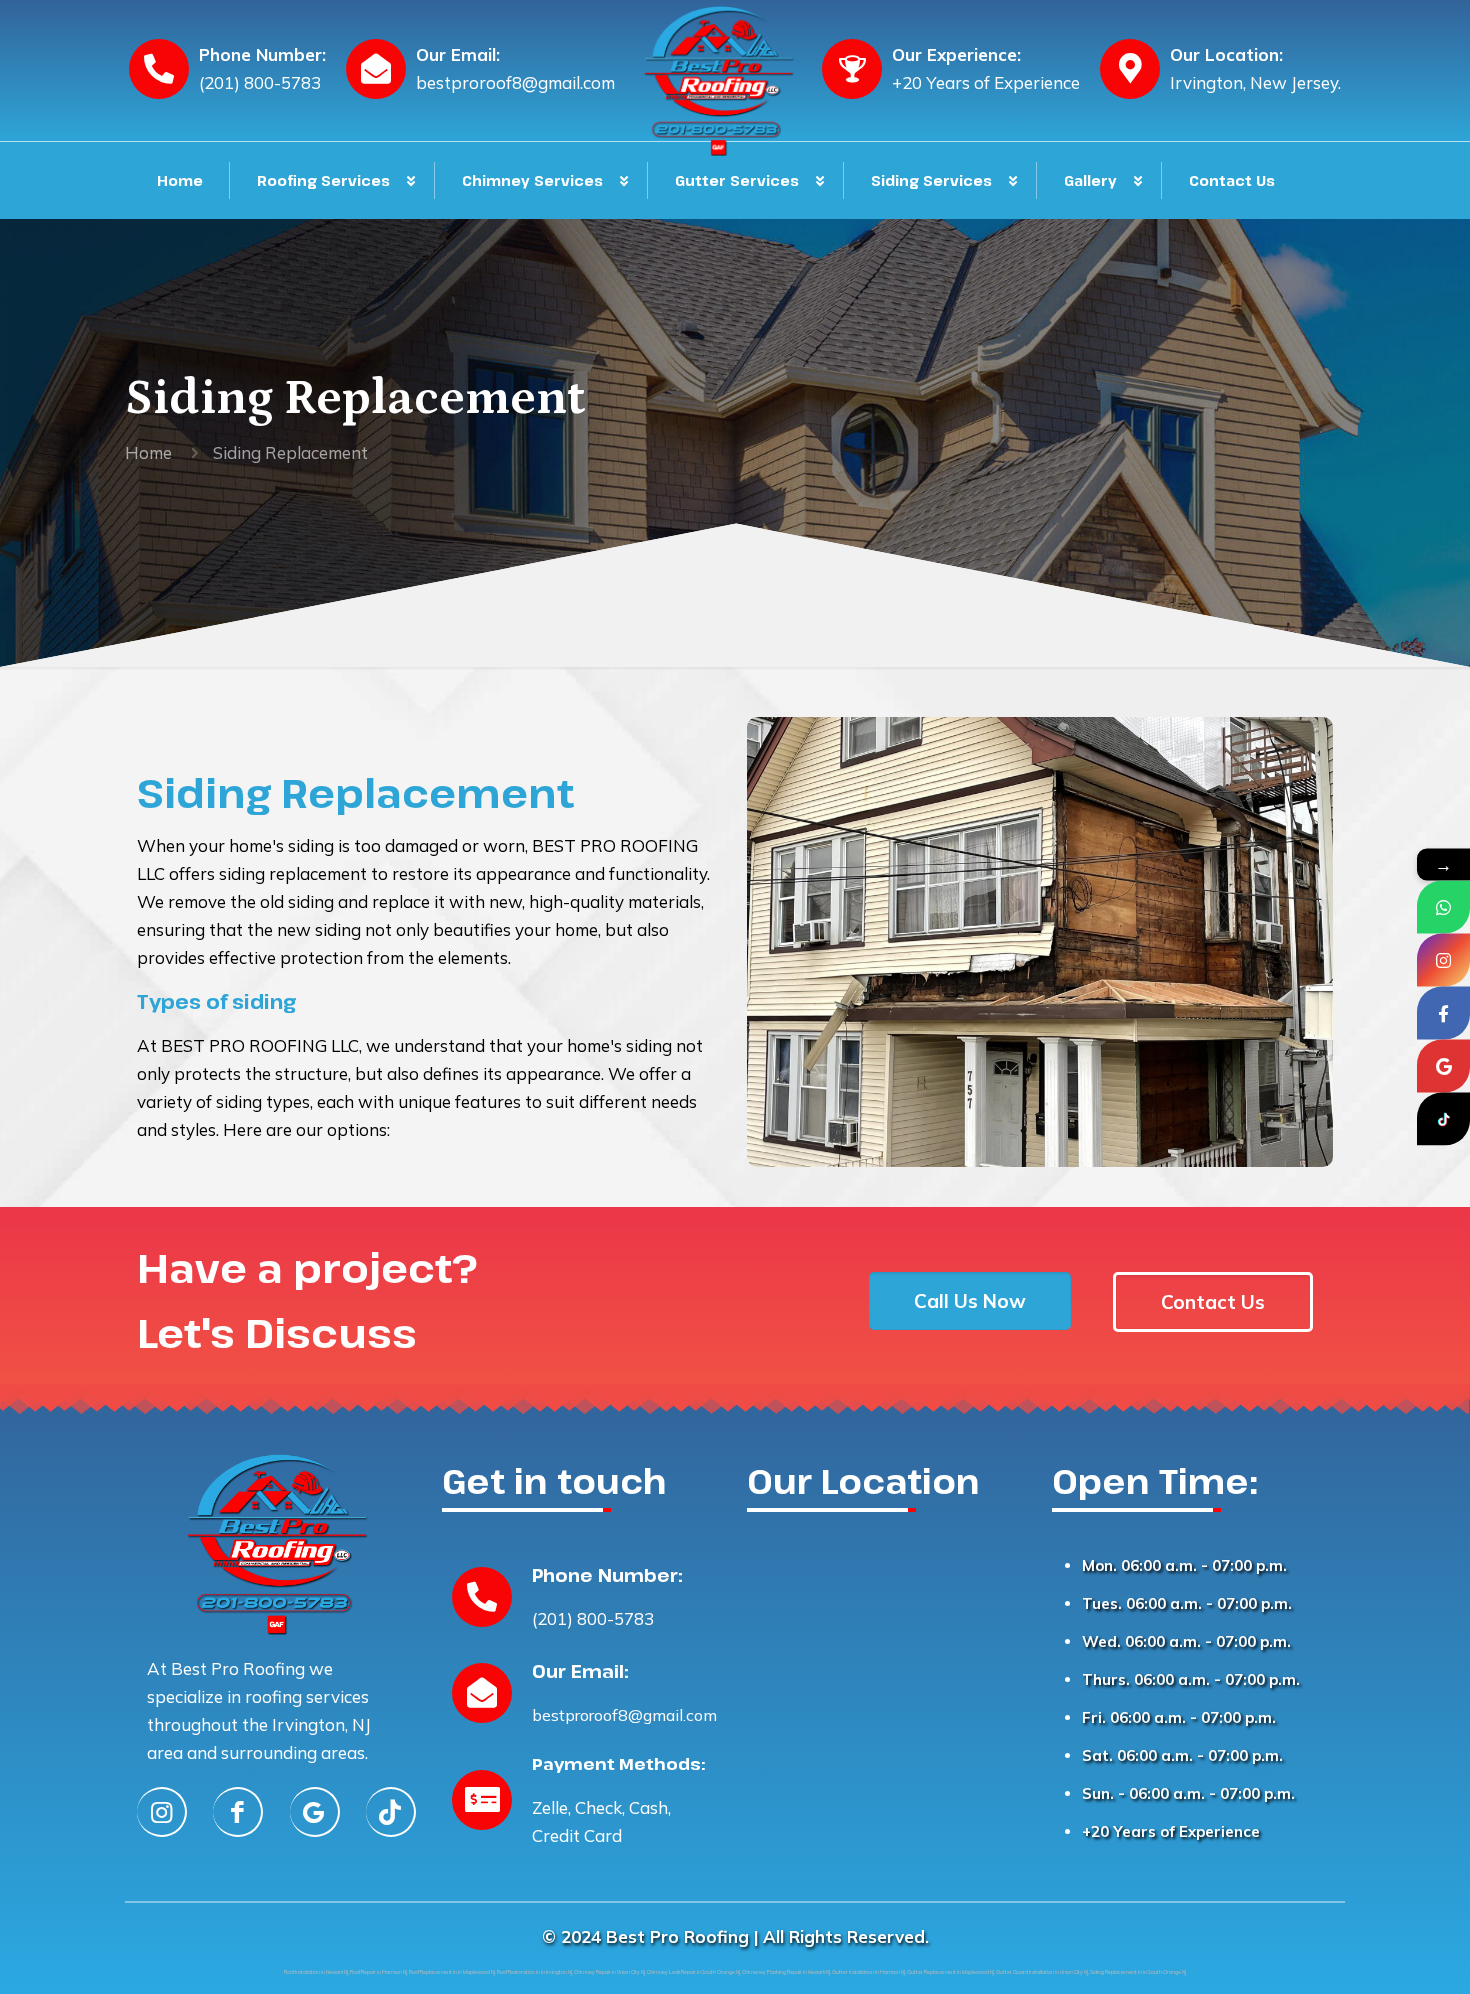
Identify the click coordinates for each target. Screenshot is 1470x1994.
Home (148, 452)
